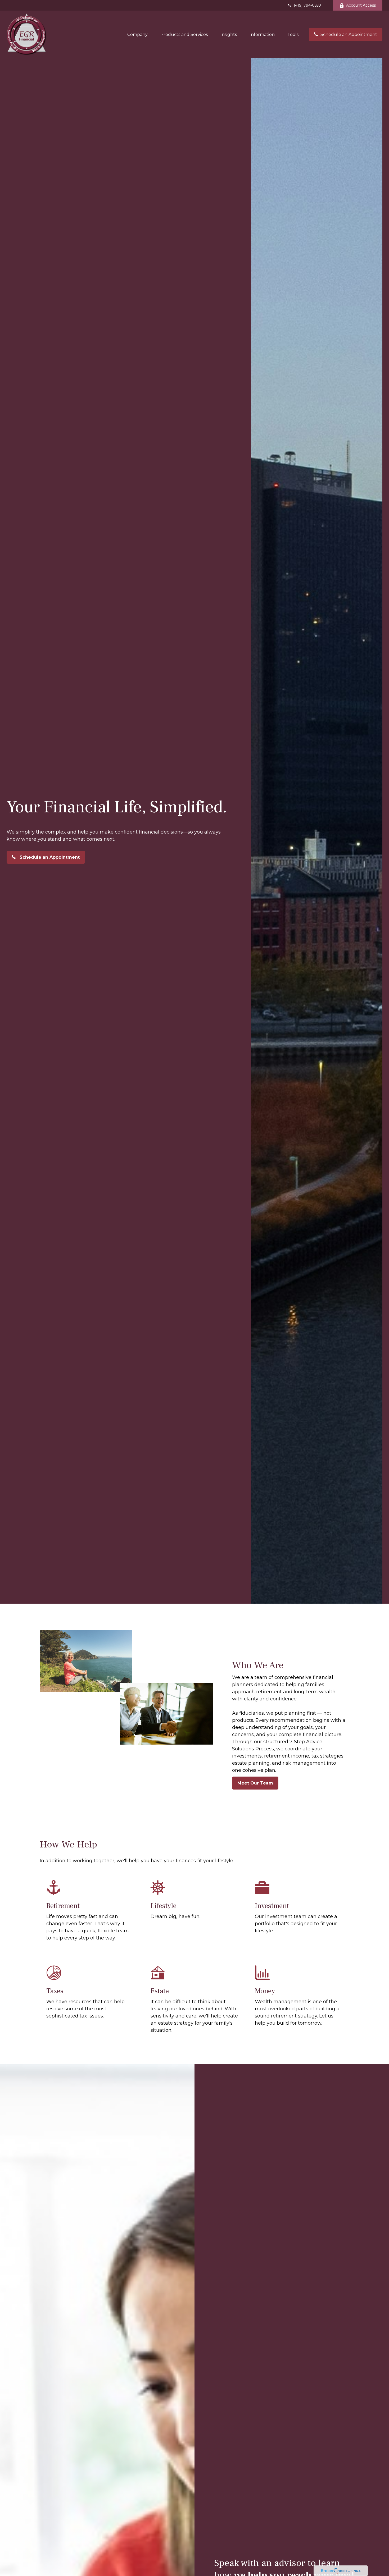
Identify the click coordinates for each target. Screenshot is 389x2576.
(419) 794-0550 (307, 5)
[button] (137, 34)
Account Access (361, 5)
